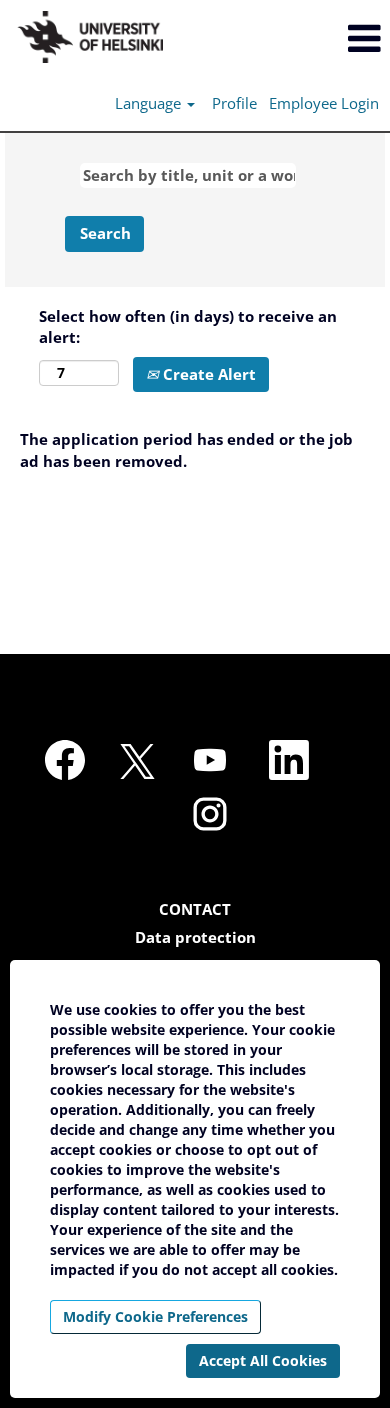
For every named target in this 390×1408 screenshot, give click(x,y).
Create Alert (207, 374)
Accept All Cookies (263, 1360)
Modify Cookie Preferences (155, 1316)
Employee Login (324, 103)
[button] (325, 38)
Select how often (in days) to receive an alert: (188, 326)
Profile (234, 103)
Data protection (195, 937)
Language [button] (150, 103)
